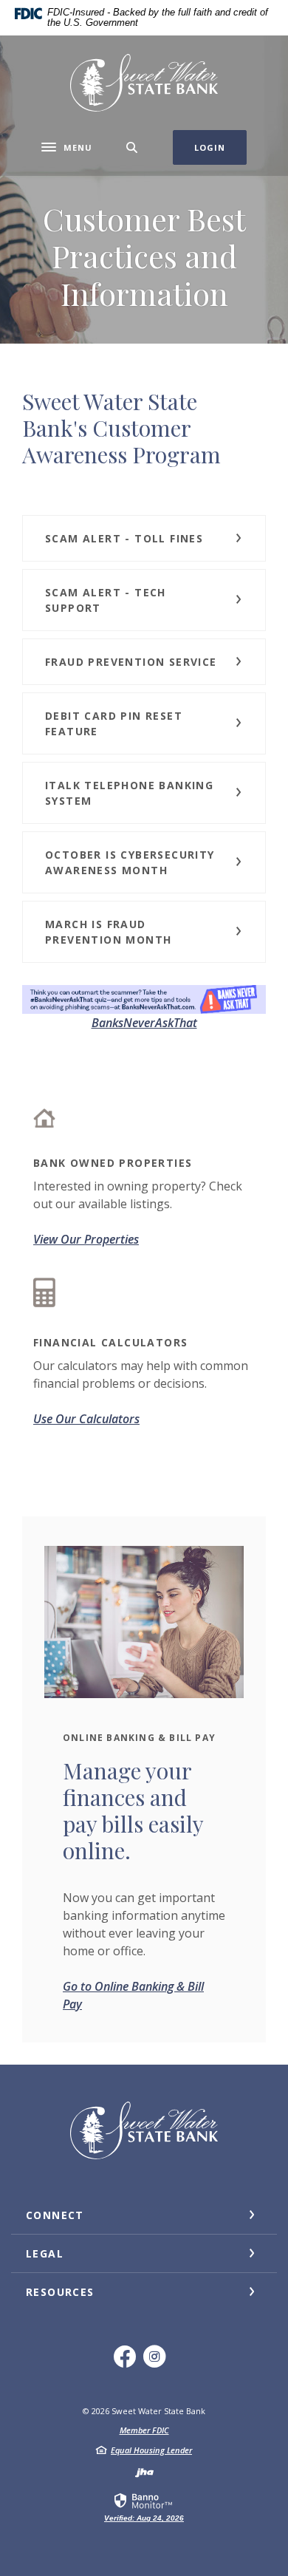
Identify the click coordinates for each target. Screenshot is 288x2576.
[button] (144, 538)
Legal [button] (45, 2253)
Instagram (159, 2362)
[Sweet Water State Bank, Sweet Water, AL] (144, 83)
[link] (144, 2507)
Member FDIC (144, 2430)
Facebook (129, 2362)
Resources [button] (60, 2292)
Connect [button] (55, 2215)
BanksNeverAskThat (144, 1023)
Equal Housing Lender (151, 2450)
